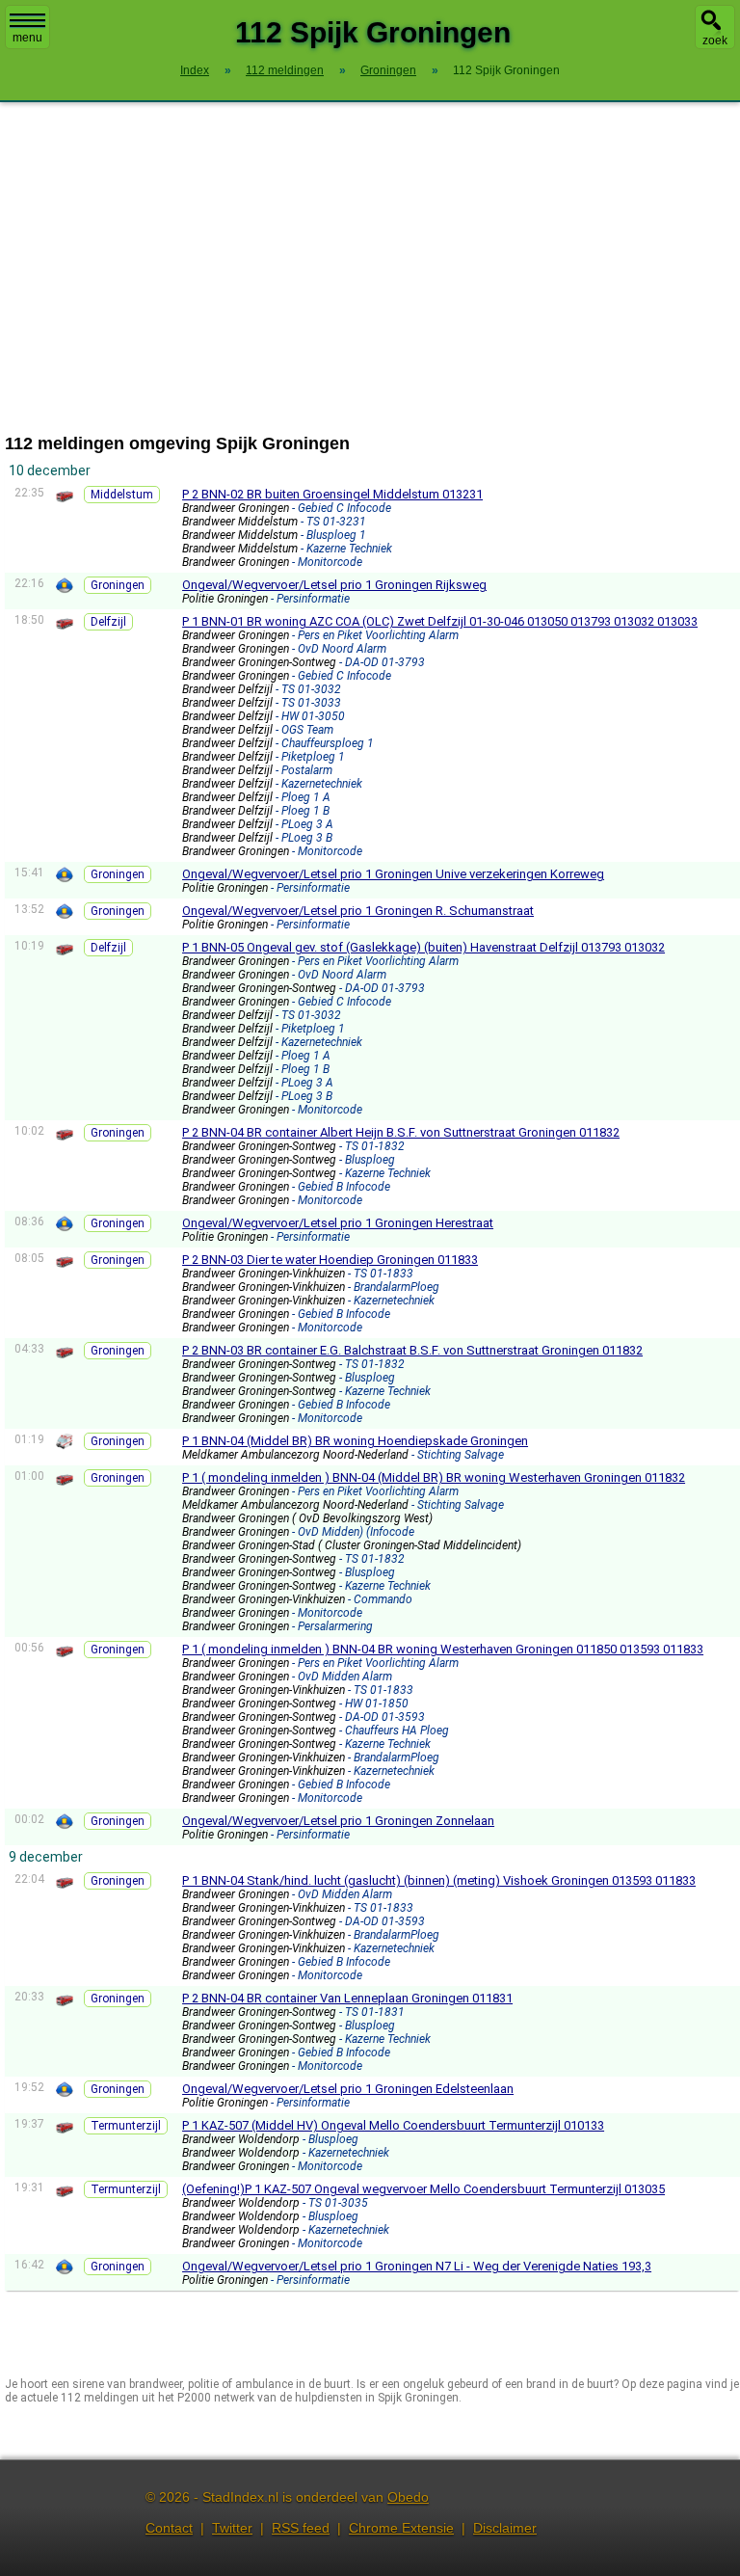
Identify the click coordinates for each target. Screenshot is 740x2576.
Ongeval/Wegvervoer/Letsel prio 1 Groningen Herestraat (338, 1223)
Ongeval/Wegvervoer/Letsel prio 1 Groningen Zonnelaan (338, 1821)
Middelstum (122, 495)
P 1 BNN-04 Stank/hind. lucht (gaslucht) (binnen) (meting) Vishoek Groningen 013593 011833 (439, 1880)
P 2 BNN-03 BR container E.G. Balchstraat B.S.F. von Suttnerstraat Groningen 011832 (412, 1350)
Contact (169, 2528)
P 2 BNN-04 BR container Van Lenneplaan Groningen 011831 (347, 1998)
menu (27, 38)
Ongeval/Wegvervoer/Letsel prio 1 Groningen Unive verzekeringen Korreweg (393, 874)
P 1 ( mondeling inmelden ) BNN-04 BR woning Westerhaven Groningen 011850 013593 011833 (443, 1649)
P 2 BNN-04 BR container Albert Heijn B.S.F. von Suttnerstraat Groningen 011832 (401, 1132)
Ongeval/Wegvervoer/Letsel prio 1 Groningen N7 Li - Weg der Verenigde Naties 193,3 (417, 2266)
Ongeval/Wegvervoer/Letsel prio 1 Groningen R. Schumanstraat (358, 911)
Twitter (232, 2528)
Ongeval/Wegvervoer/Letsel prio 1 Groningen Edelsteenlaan (348, 2089)
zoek (715, 40)
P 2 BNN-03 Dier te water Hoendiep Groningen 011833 (330, 1260)
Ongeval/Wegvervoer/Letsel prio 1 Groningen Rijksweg (334, 585)
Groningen (118, 585)
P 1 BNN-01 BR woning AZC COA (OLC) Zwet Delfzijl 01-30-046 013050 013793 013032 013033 (440, 621)
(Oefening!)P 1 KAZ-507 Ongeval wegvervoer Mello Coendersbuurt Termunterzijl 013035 (423, 2189)
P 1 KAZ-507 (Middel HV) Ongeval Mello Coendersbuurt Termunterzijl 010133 (393, 2125)
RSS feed (301, 2528)
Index (195, 70)
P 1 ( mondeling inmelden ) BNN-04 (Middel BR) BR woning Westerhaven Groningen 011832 (434, 1477)
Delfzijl (108, 622)
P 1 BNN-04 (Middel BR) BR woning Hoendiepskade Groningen (355, 1441)
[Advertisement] (370, 268)
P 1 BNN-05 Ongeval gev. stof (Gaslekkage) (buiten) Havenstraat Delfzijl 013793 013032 (423, 947)
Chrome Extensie (401, 2528)
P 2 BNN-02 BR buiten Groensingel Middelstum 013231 (332, 494)
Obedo (408, 2497)
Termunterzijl (126, 2126)
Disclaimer (505, 2528)
